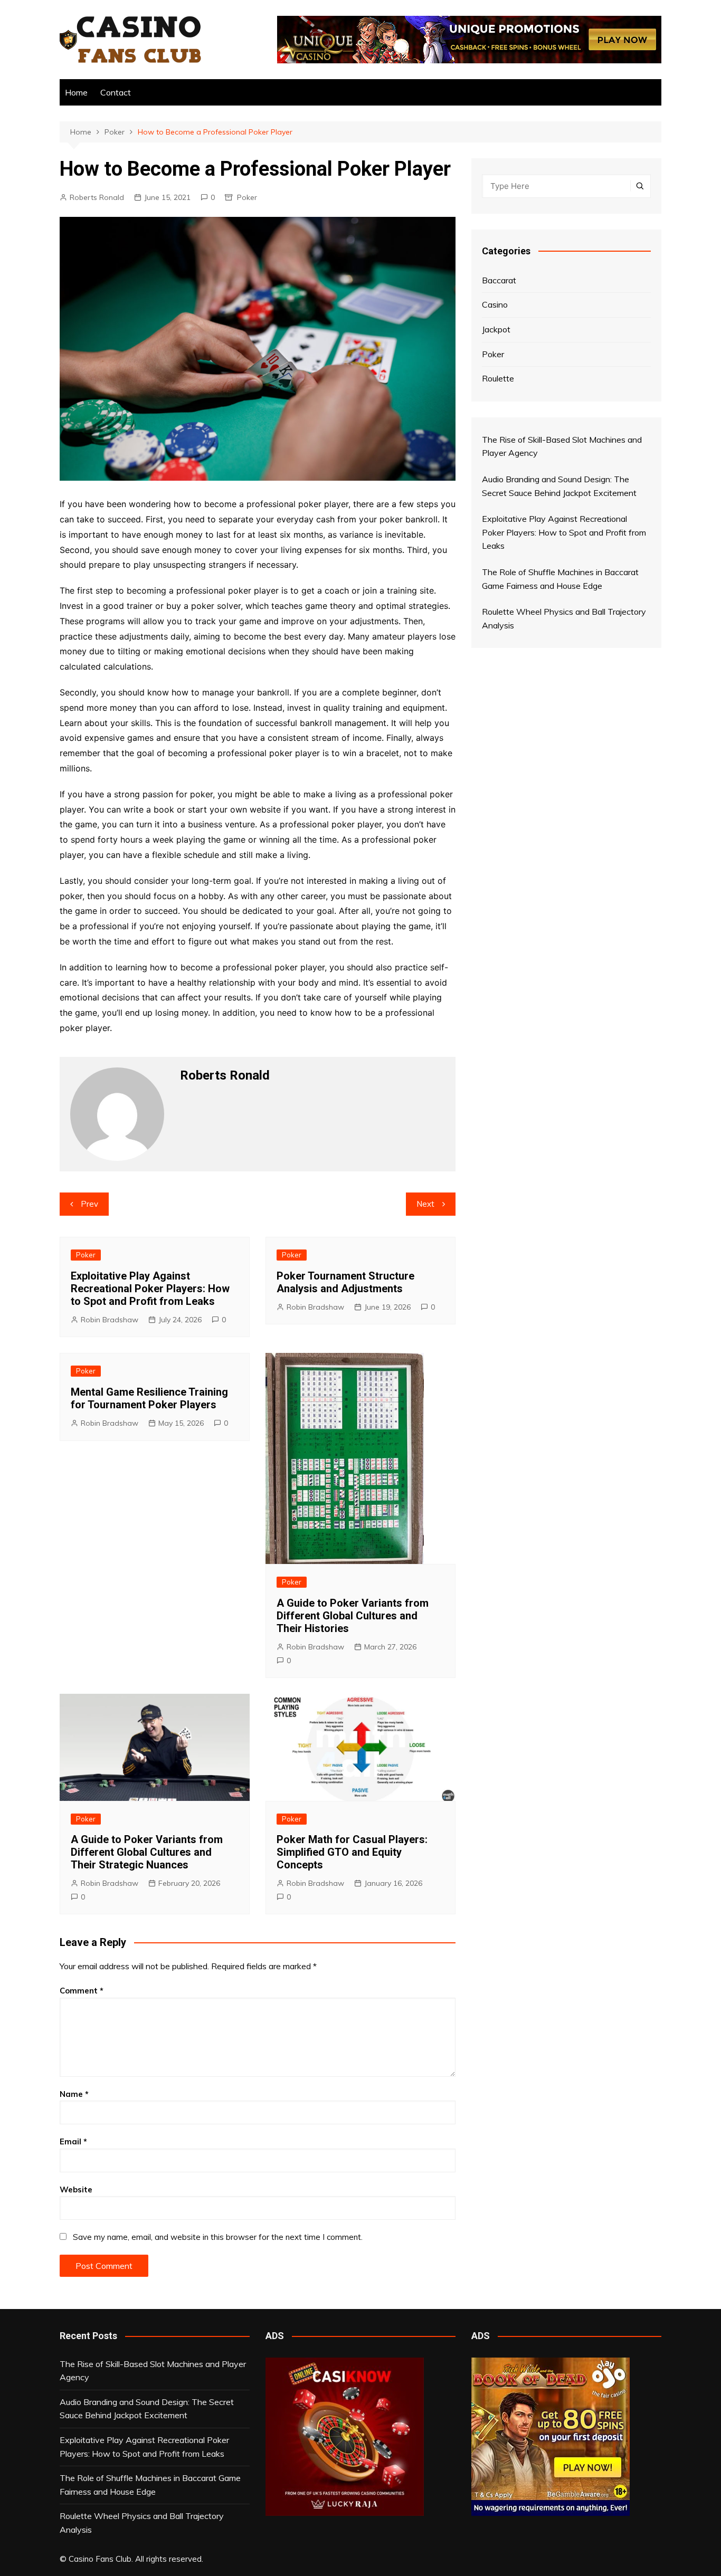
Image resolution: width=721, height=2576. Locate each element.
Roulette (498, 378)
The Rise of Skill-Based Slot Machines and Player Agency (153, 2371)
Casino (495, 304)
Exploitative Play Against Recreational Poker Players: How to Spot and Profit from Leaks (150, 1289)
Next (425, 1204)
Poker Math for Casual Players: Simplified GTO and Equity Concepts (352, 1852)
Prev (89, 1204)
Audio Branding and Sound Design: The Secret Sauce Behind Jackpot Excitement (147, 2409)
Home (76, 92)
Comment (82, 1991)
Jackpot (496, 329)
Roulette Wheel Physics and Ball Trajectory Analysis (142, 2523)
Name (74, 2094)
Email (73, 2141)
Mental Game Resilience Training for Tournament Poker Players (149, 1398)
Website (76, 2189)
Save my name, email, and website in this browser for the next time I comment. (218, 2237)
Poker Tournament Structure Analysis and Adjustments (345, 1282)
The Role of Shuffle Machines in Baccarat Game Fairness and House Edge (150, 2485)
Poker (247, 197)
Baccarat (499, 280)
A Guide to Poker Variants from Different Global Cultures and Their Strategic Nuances (147, 1852)
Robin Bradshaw (110, 1320)
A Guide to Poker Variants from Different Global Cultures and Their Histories (353, 1616)
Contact (116, 92)
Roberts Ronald (97, 197)
